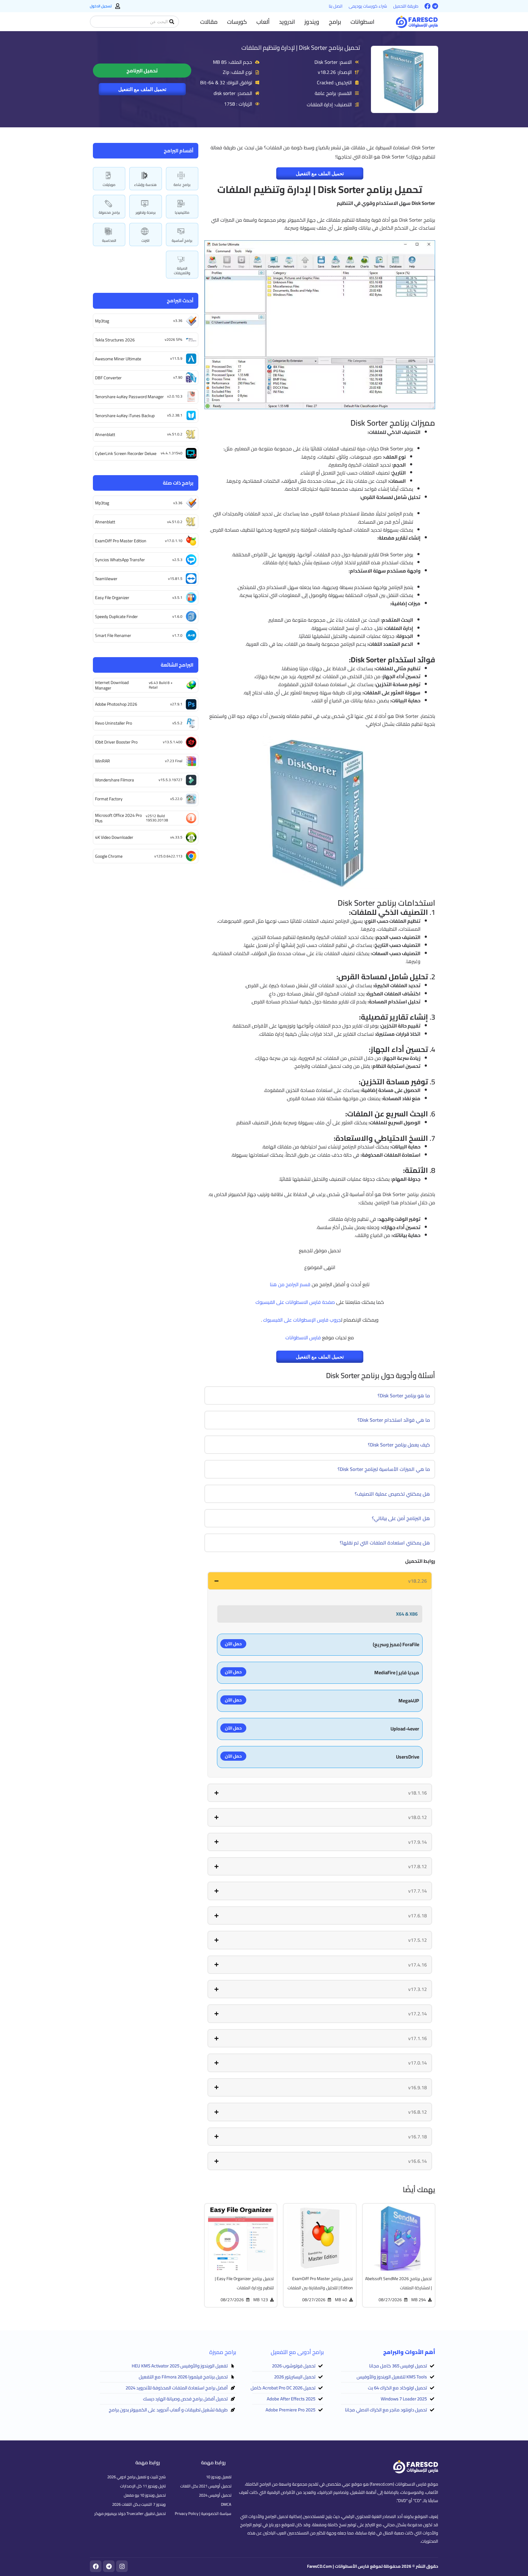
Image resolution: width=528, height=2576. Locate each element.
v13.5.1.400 (173, 742)
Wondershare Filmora (114, 780)
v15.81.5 (175, 579)
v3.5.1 (177, 597)
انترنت (145, 240)
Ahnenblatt (105, 435)
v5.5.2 (177, 723)
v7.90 (178, 377)
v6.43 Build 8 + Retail (161, 685)
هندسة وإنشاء (145, 185)
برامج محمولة (109, 212)
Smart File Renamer (113, 635)
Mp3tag (102, 321)
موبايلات (109, 185)
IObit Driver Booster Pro (116, 742)
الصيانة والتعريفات (182, 270)
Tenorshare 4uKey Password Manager (129, 397)
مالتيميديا (182, 212)
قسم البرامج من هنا (290, 1284)
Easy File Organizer (112, 598)
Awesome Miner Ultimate (118, 359)
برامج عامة (182, 185)
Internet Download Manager (112, 685)
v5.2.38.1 (175, 415)
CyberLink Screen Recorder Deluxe (126, 453)
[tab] (320, 1581)
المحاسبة (109, 240)
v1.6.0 (177, 616)
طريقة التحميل (406, 6)
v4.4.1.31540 (172, 453)
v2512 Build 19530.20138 (157, 818)
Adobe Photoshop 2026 (116, 704)
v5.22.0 (176, 799)
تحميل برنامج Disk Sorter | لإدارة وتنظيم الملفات (301, 47)
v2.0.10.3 (175, 396)
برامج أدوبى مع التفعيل (297, 2352)
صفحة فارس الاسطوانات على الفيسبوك (295, 1302)
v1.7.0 (177, 635)
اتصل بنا (336, 6)
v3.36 (178, 320)
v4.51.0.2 (175, 434)
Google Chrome (109, 856)
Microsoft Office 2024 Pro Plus (118, 818)
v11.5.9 (176, 358)
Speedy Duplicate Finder (116, 617)
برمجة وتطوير (146, 212)
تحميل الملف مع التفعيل (142, 89)
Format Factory (109, 799)
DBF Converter (108, 378)
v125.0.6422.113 (168, 856)
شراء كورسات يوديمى (368, 6)
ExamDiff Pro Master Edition (121, 541)
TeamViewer (106, 579)
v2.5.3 (177, 560)
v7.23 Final (174, 761)
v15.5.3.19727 (170, 780)
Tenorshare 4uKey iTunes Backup (125, 416)
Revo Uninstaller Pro (114, 723)
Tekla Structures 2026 (115, 340)
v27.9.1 (176, 704)
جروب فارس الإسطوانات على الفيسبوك (302, 1320)
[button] (362, 22)
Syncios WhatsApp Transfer (120, 560)
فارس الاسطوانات (303, 1337)
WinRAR (103, 761)
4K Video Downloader (114, 837)
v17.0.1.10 (174, 541)
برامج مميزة (223, 2352)
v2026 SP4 (174, 339)
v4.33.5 (176, 837)
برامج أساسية (182, 240)
